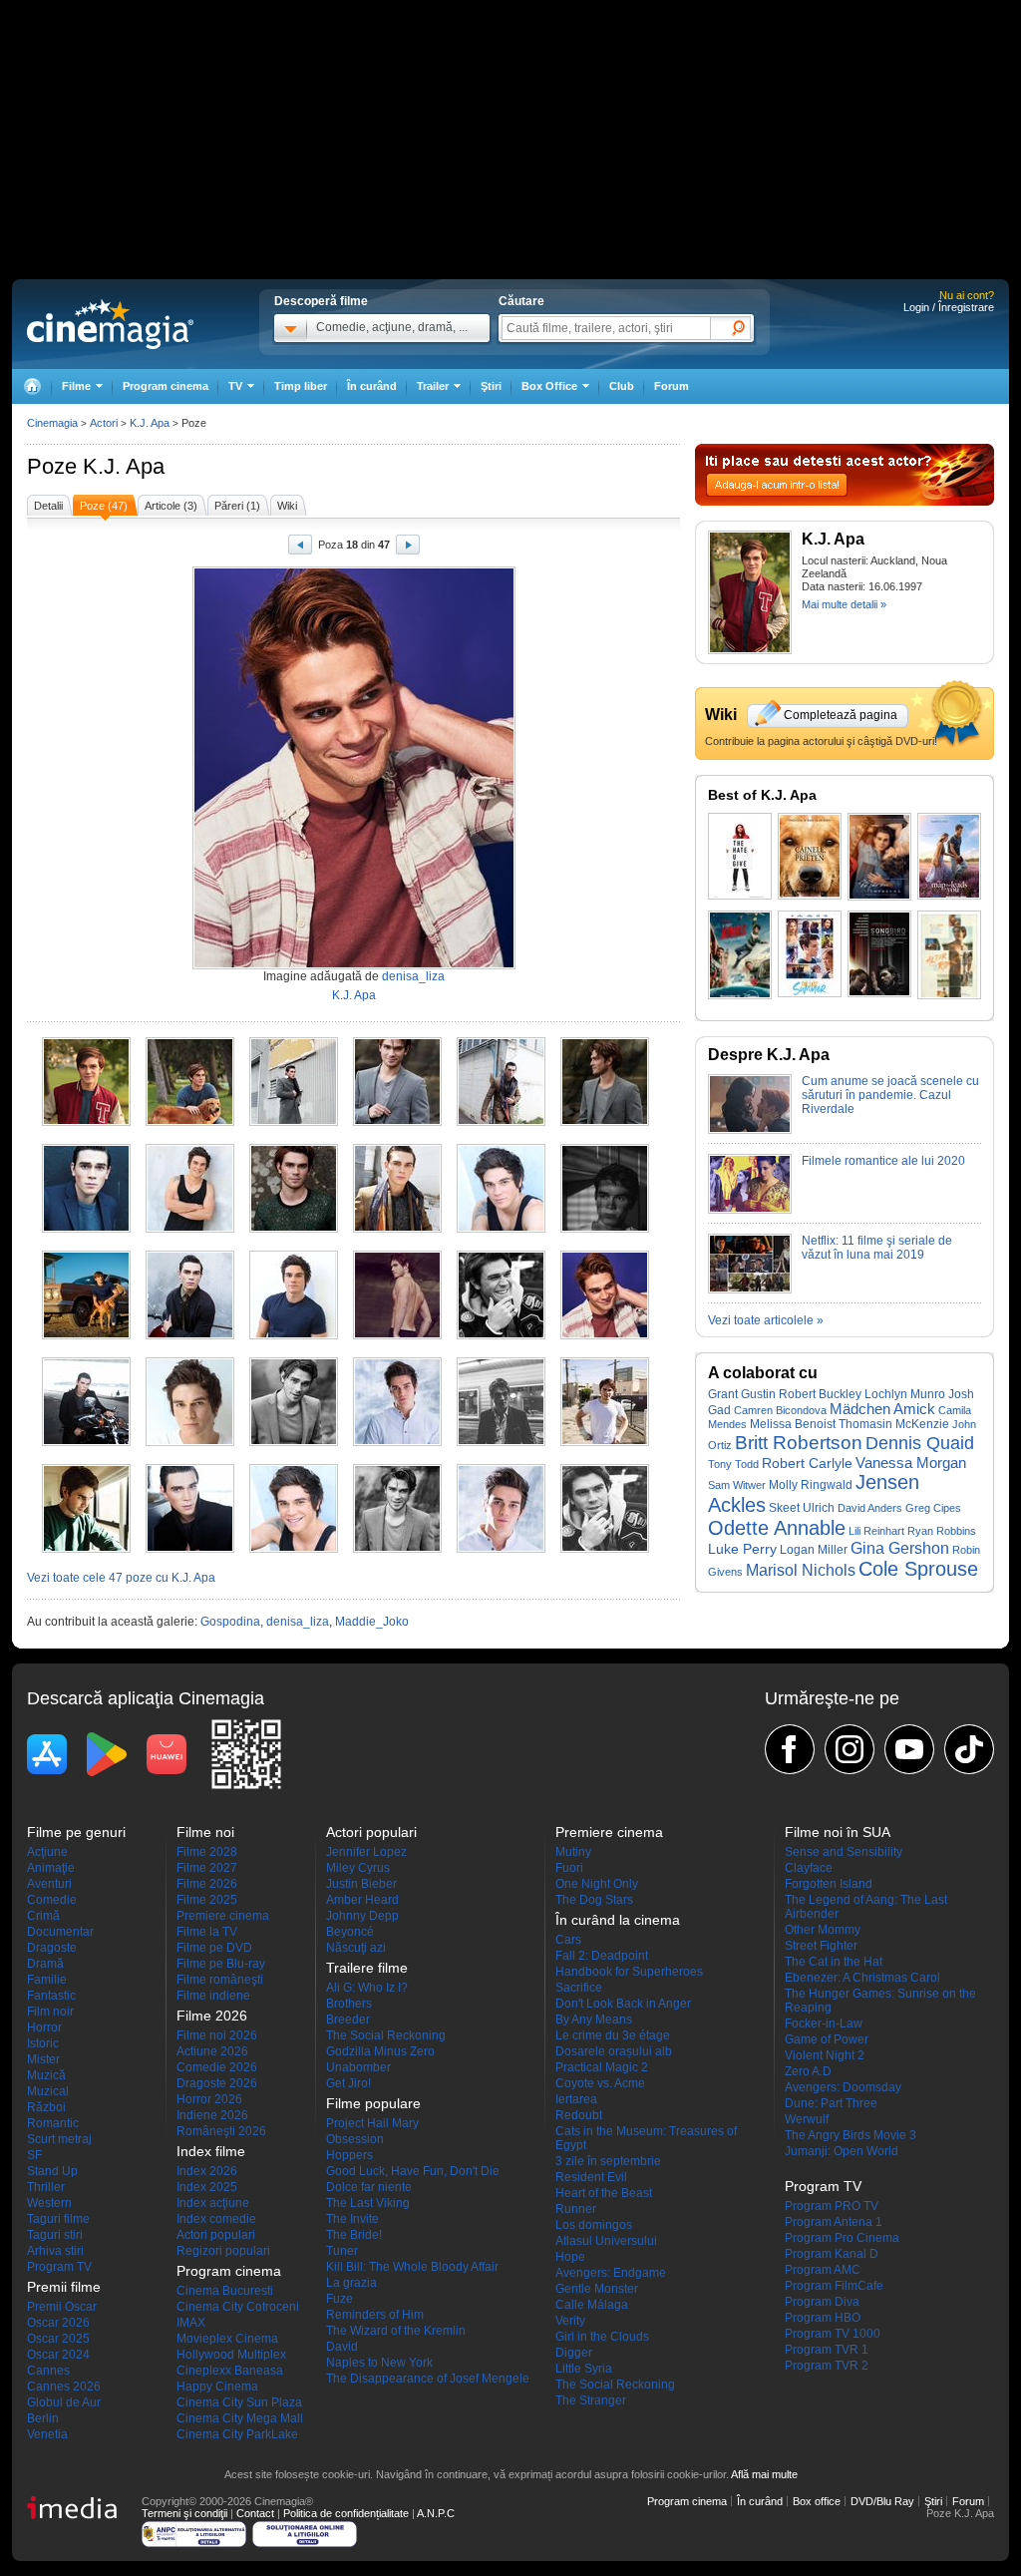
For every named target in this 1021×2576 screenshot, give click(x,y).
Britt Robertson (799, 1442)
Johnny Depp (362, 1916)
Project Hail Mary (372, 2123)
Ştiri (491, 386)
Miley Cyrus (358, 1868)
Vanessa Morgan (911, 1463)
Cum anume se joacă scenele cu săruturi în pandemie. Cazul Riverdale (890, 1095)
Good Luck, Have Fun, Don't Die (413, 2171)
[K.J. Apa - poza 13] (86, 1335)
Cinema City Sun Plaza (239, 2402)
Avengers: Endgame (611, 2273)
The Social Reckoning (386, 2035)
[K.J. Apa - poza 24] (605, 1442)
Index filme (211, 2151)
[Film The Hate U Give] (740, 856)
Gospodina (230, 1622)
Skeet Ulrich (802, 1507)
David (342, 2347)
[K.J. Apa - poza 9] (294, 1229)
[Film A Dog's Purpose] (810, 856)
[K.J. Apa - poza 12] (605, 1229)
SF (34, 2155)
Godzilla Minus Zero (380, 2051)
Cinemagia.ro (110, 324)
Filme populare (373, 2103)
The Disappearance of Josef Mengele (428, 2379)
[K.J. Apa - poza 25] (86, 1549)
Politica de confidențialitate (346, 2513)
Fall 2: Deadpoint (602, 1956)
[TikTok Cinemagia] (969, 1749)
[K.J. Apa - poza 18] (605, 1335)
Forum (672, 386)
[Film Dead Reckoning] (949, 954)
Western (49, 2203)
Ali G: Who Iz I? (367, 1988)
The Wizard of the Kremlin (396, 2331)
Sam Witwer (737, 1485)
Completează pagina (841, 715)
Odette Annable (777, 1528)
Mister (43, 2059)
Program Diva (822, 2302)
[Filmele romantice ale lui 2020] (750, 1210)
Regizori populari (223, 2251)
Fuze (340, 2299)
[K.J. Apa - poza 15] (294, 1335)
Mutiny (573, 1852)
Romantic (53, 2123)
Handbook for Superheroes (629, 1972)
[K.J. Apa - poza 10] (397, 1229)
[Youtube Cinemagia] (909, 1749)
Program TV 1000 (833, 2334)
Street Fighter (821, 1946)
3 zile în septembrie (608, 2161)
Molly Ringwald (811, 1485)
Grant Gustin (742, 1394)
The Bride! (354, 2235)
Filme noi (205, 1832)
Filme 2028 (207, 1852)
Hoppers (349, 2155)
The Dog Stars (594, 1900)
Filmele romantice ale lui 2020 (883, 1161)
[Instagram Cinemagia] (850, 1749)
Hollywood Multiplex (231, 2355)
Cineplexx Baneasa (230, 2371)
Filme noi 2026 (217, 2035)
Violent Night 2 (825, 2055)
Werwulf (807, 2119)
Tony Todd (733, 1464)
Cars (568, 1940)
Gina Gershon (900, 1548)
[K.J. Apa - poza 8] (190, 1229)
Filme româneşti (220, 1980)
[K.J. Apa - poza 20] (190, 1442)
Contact (255, 2513)
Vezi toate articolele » (766, 1320)
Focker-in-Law (824, 2024)
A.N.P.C (436, 2513)
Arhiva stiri (55, 2251)
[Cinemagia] (32, 386)
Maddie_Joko (372, 1622)
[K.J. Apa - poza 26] (190, 1549)
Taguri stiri (55, 2235)
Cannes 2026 (64, 2387)
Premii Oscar (62, 2307)
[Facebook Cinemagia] (790, 1749)
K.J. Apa (124, 466)
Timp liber (301, 386)
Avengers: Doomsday (843, 2087)
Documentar (60, 1932)
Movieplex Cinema (227, 2339)
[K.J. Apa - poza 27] (294, 1549)
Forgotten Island (829, 1884)
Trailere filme (367, 1968)
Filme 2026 (207, 1884)
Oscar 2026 (58, 2323)
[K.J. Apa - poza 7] (86, 1229)
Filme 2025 (207, 1900)
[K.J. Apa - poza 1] (86, 1122)
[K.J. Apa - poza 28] (397, 1549)
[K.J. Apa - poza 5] (501, 1122)
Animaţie (51, 1868)
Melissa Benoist (793, 1424)
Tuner (342, 2251)
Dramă (45, 1964)
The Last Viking (368, 2203)
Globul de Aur (64, 2402)
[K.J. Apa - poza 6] (605, 1122)
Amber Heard (362, 1900)
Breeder (348, 2020)
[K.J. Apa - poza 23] (501, 1442)
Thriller (46, 2187)
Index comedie (216, 2219)
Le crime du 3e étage (613, 2035)
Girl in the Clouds (602, 2337)
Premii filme (64, 2287)
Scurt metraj (59, 2139)
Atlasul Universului (606, 2241)
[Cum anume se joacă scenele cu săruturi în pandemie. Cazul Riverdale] (750, 1130)
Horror (44, 2027)
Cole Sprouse (918, 1569)
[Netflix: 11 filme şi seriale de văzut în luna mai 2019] (750, 1289)
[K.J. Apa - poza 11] (501, 1229)
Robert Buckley (820, 1394)
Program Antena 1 (834, 2222)
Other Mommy (823, 1930)
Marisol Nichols (801, 1570)
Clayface (809, 1868)
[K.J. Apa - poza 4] (397, 1122)
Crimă (43, 1916)
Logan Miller (814, 1549)
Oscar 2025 (58, 2339)
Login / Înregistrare (949, 307)
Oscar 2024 (58, 2355)
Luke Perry (742, 1549)
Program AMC (823, 2270)
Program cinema (166, 386)
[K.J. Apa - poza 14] (190, 1335)
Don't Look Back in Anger (623, 2004)
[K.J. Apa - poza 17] (501, 1335)
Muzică (46, 2075)
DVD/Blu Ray (882, 2501)
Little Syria (584, 2369)
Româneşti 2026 (221, 2131)
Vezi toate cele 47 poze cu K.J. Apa (121, 1578)
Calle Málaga (592, 2305)
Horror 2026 (209, 2099)
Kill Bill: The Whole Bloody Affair (412, 2267)
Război (46, 2107)
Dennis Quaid (920, 1443)
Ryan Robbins (942, 1531)
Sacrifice (579, 1988)
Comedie (52, 1900)
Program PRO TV (832, 2206)
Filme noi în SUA (838, 1832)
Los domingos (594, 2225)
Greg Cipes (933, 1508)
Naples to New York (379, 2363)
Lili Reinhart (876, 1531)
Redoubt (579, 2115)
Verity (570, 2321)
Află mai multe (764, 2474)
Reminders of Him (375, 2315)
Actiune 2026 (212, 2051)
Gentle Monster (597, 2289)
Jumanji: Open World (842, 2151)
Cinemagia (52, 423)
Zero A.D (808, 2071)
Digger (574, 2353)
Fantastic (51, 1996)
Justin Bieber (361, 1884)
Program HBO (823, 2318)
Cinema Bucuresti (225, 2291)
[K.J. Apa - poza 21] (294, 1442)
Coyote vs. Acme (600, 2083)
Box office (817, 2501)
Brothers (349, 2004)
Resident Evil (591, 2177)
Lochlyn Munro (905, 1394)
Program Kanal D (832, 2254)
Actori (104, 423)
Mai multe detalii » (844, 604)
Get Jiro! (348, 2083)
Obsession (355, 2139)
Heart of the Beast (604, 2193)
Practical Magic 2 (602, 2067)
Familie (47, 1980)
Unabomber (358, 2067)
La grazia (351, 2283)
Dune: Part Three (831, 2103)
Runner (576, 2209)
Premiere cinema (223, 1916)
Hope (570, 2257)
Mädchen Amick (882, 1409)
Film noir (50, 2012)
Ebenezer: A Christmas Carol (862, 1978)
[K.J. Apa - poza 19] (86, 1442)
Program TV (59, 2267)
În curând (372, 386)
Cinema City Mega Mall (240, 2418)
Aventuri (49, 1884)
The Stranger (591, 2400)
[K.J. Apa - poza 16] (397, 1335)
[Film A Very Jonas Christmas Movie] (740, 954)
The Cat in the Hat (834, 1962)
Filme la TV (207, 1932)
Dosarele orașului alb (614, 2051)
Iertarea (576, 2099)
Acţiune (47, 1852)
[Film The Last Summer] (810, 954)
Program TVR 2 (827, 2366)
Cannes (48, 2371)
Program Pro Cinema (842, 2238)
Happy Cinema (217, 2387)
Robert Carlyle (807, 1464)
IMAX (191, 2323)
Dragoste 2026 (217, 2083)
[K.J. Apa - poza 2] (190, 1122)
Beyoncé (350, 1932)
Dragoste (52, 1948)
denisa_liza (413, 976)
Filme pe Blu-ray (221, 1964)
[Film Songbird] (879, 954)
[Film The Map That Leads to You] (949, 856)
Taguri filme (58, 2219)
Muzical (48, 2091)
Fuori (569, 1868)
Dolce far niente (369, 2187)
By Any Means (594, 2020)
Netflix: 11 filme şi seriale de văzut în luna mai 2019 (877, 1248)
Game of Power (827, 2039)
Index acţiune (213, 2203)
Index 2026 (207, 2171)
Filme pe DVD (214, 1948)
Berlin (43, 2418)
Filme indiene (213, 1996)
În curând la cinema (618, 1920)
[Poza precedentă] (300, 548)
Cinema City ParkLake (237, 2434)
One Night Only (597, 1884)
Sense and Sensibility (844, 1852)
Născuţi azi (356, 1948)
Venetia (47, 2434)
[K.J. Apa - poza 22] (397, 1442)
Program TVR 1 (827, 2350)
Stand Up (52, 2171)
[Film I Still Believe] (879, 857)
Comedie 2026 (217, 2067)
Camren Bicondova (780, 1410)
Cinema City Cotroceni (238, 2307)
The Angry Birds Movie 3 (851, 2135)
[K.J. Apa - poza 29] (501, 1549)
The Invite (352, 2219)
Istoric (43, 2043)
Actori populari (216, 2235)
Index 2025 (207, 2187)
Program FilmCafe (834, 2286)
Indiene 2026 (212, 2115)
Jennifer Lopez (366, 1852)
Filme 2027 (207, 1868)
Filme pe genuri (76, 1832)
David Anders (870, 1508)
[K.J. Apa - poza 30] (605, 1549)
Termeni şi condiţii (184, 2513)
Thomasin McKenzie (894, 1424)
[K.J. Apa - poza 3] (294, 1122)
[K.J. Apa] (750, 650)
